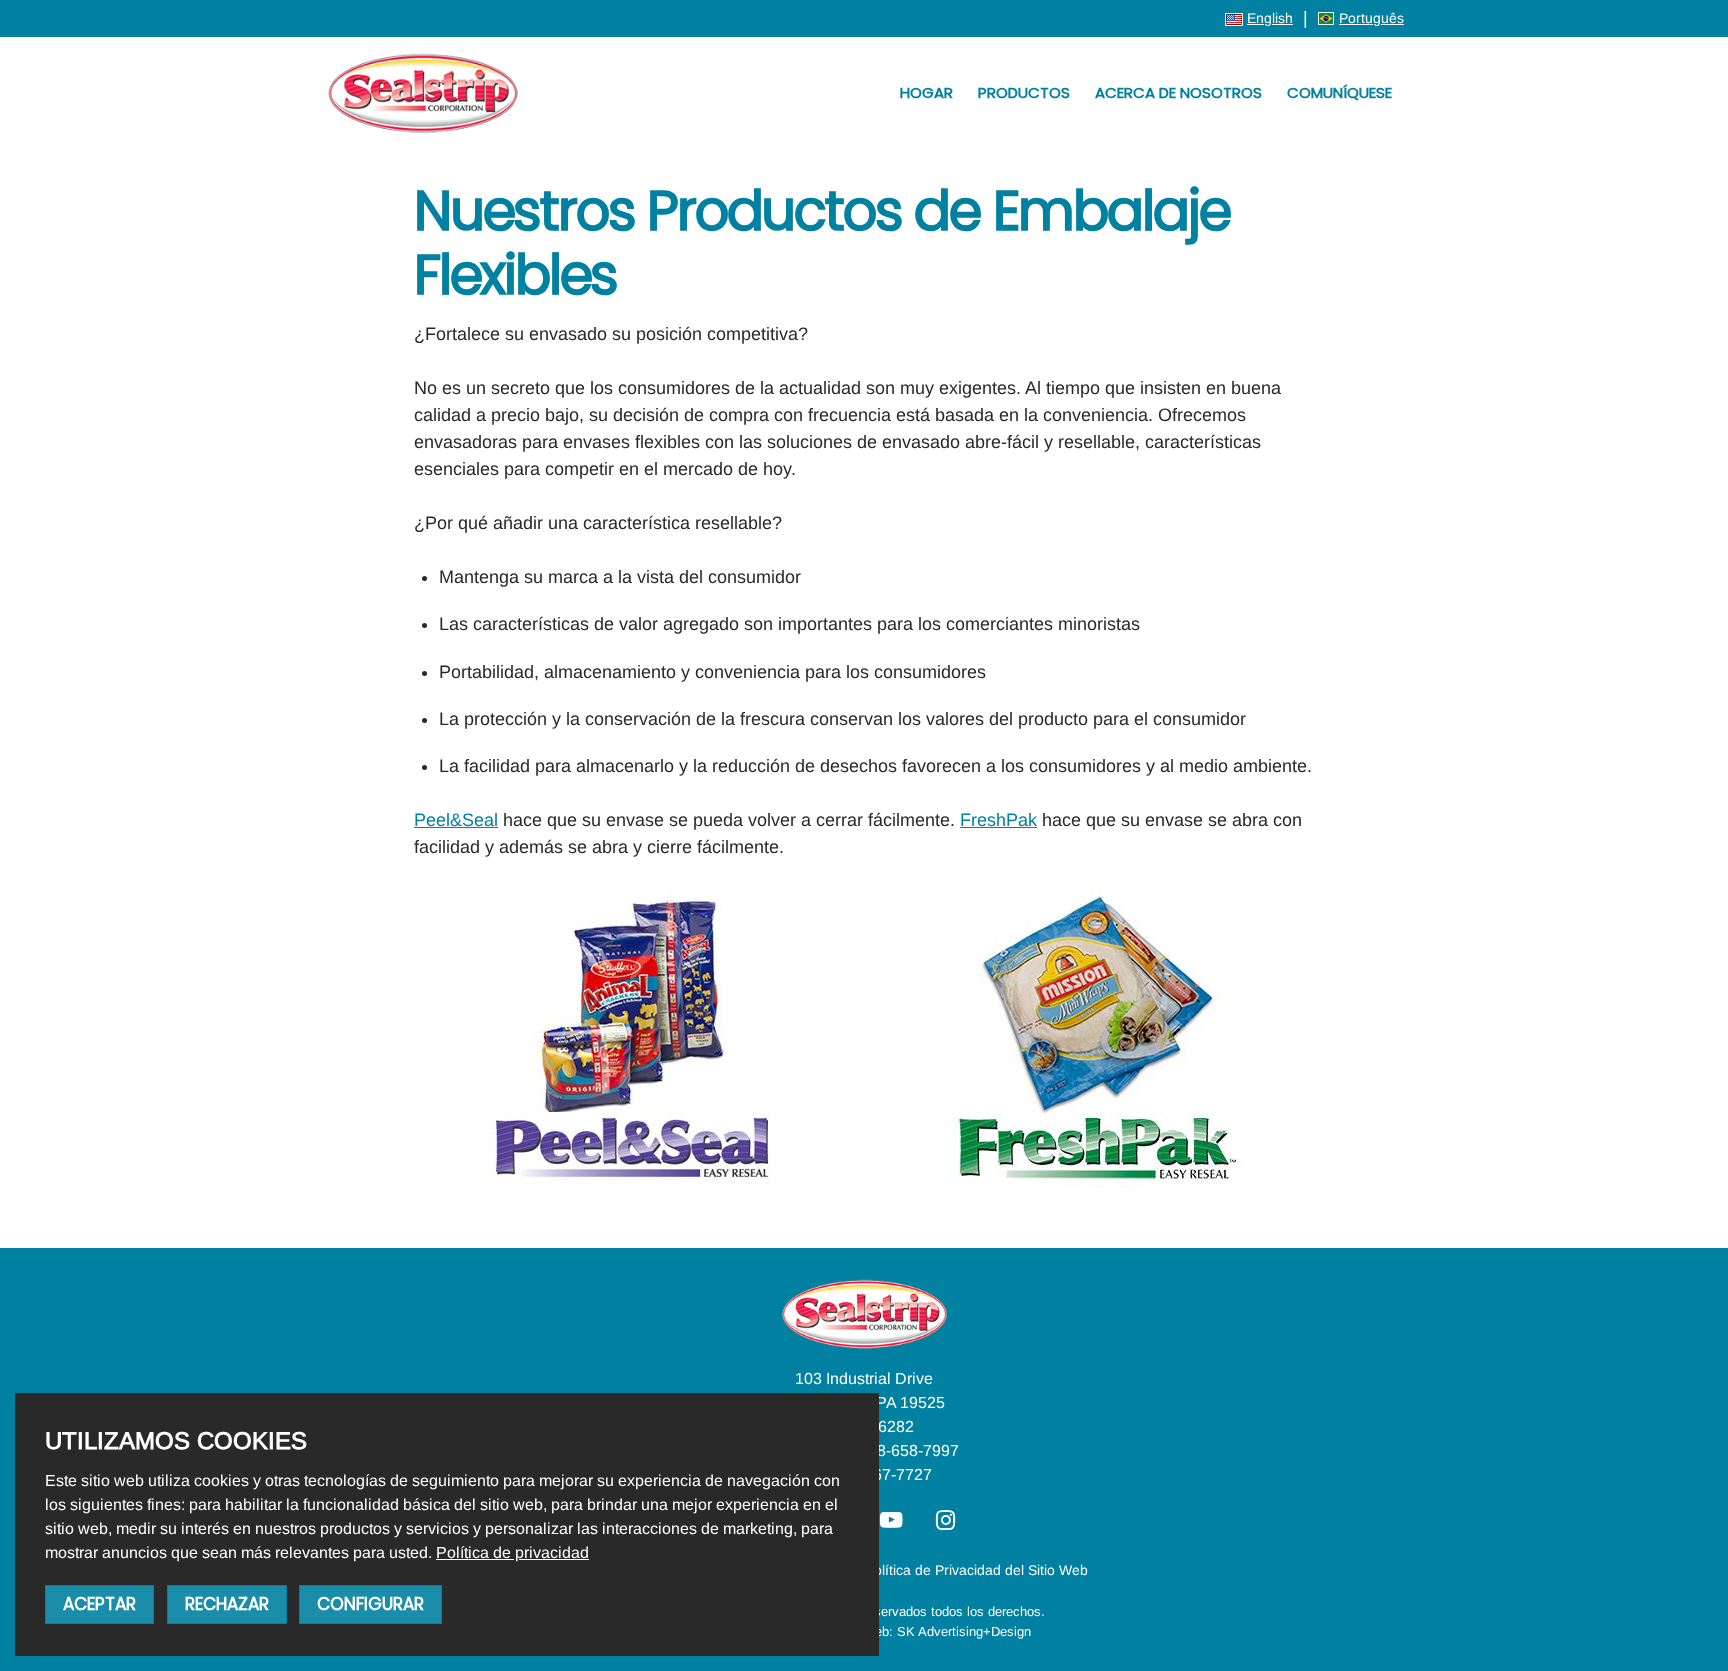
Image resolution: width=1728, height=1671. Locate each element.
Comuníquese (1339, 92)
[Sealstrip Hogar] (423, 93)
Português (1371, 18)
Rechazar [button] (227, 1604)
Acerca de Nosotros (1178, 92)
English (1270, 18)
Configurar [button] (370, 1604)
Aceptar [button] (99, 1604)
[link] (512, 1552)
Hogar (926, 92)
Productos (1024, 92)
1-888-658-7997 (388, 18)
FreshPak (998, 820)
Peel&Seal (456, 820)
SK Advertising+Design (964, 1631)
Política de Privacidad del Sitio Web (976, 1570)
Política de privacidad (512, 1552)
